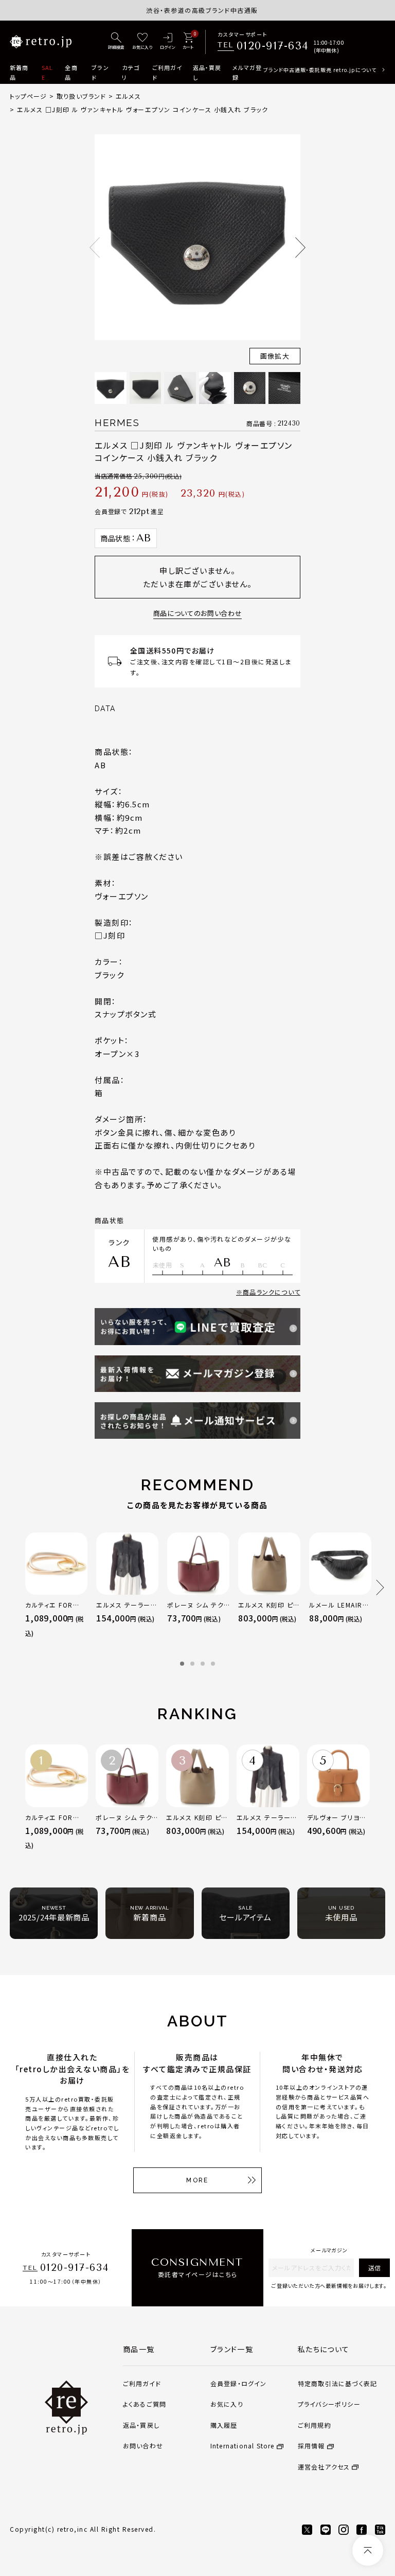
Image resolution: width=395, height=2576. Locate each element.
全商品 (71, 72)
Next (300, 248)
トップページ (28, 96)
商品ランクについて (272, 1292)
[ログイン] (167, 42)
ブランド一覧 (232, 2349)
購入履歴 (224, 2425)
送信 (374, 2268)
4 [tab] (213, 1664)
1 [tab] (182, 1664)
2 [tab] (192, 1664)
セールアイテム (245, 1914)
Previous (95, 248)
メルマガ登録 (247, 72)
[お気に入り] (142, 42)
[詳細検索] (116, 42)
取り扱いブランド (82, 96)
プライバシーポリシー (329, 2404)
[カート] (188, 42)
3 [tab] (203, 1664)
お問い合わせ (143, 2446)
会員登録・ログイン (239, 2383)
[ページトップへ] (368, 2550)
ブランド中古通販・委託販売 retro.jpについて (320, 70)
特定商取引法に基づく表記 (337, 2383)
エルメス (128, 96)
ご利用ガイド (167, 72)
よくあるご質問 (145, 2404)
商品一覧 (139, 2349)
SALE (47, 72)
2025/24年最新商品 (54, 1914)
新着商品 (19, 72)
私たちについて (324, 2349)
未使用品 (341, 1914)
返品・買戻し (207, 72)
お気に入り (227, 2404)
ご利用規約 (315, 2425)
